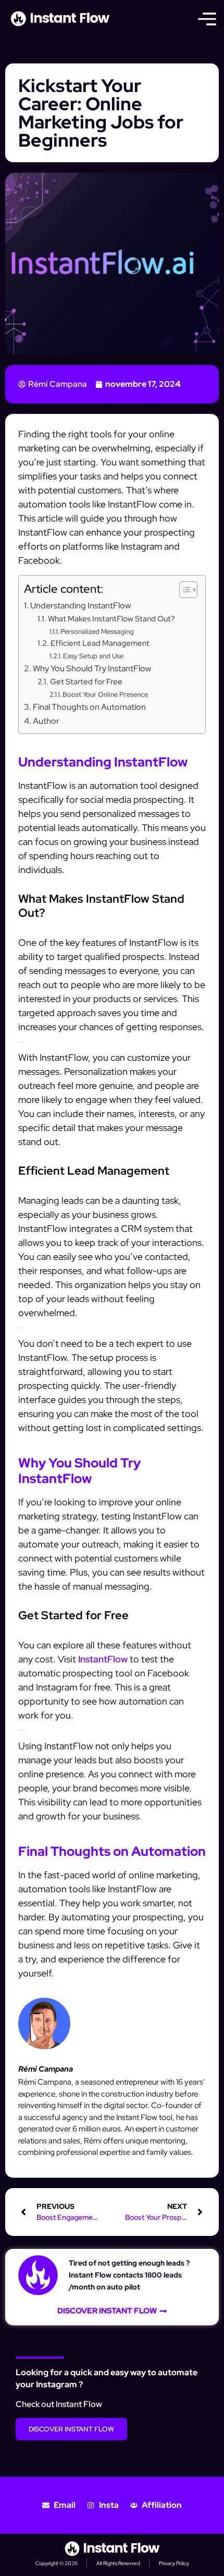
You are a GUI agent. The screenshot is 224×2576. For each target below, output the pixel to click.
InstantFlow (103, 1659)
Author (46, 721)
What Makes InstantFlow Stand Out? (111, 619)
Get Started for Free (86, 681)
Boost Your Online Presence (105, 694)
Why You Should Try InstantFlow (92, 668)
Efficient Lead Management (100, 643)
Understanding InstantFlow (80, 605)
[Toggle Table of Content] (183, 590)
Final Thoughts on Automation (89, 707)
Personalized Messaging (97, 632)
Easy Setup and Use (93, 656)
